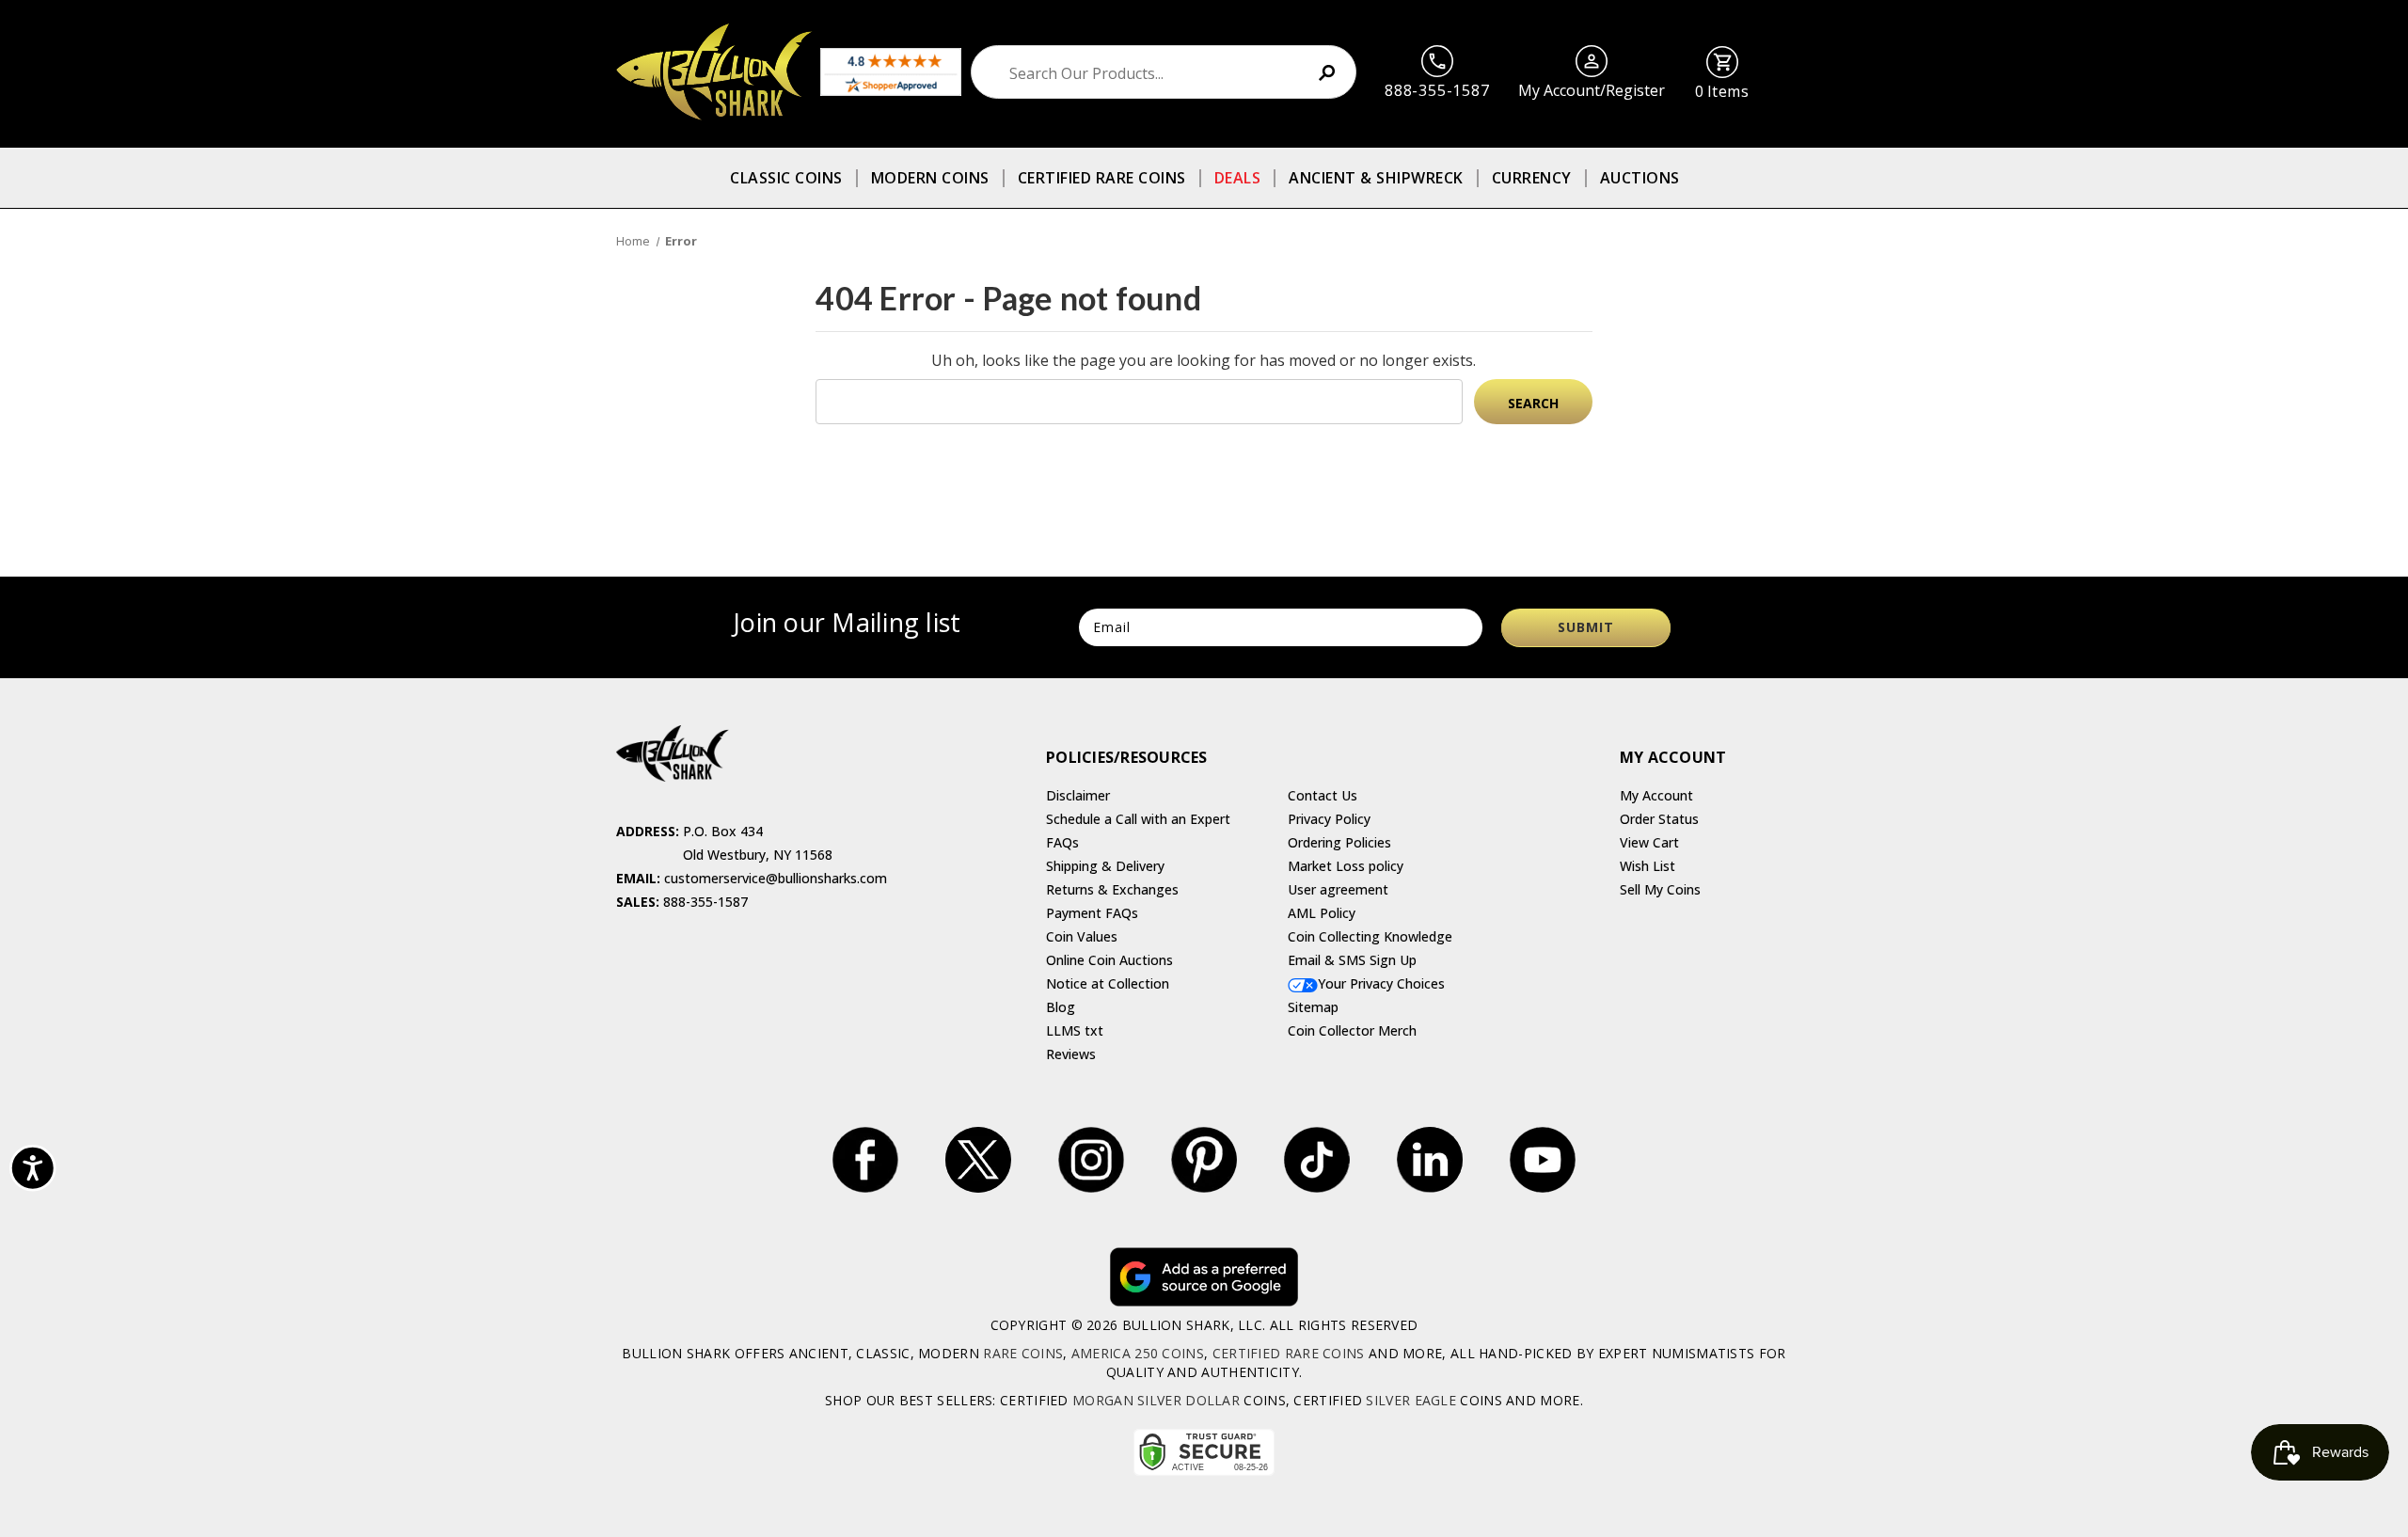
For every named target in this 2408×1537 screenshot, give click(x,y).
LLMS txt (1075, 1030)
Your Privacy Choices (1381, 983)
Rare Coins (1023, 1353)
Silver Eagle (1411, 1400)
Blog (1061, 1007)
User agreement (1338, 889)
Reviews (1071, 1054)
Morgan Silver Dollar (1156, 1400)
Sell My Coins (1660, 889)
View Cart (1649, 842)
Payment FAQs (1092, 913)
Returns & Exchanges (1112, 889)
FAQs (1062, 842)
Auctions (1640, 178)
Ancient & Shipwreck (1376, 178)
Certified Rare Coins (1102, 178)
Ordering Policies (1339, 842)
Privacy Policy (1329, 819)
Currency (1532, 178)
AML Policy (1322, 913)
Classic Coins (786, 178)
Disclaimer (1078, 795)
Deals (1238, 178)
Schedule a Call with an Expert (1138, 819)
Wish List (1648, 866)
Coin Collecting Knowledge (1370, 936)
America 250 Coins (1138, 1353)
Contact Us (1323, 795)
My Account (1656, 795)
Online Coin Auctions (1109, 960)
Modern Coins (930, 178)
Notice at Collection (1108, 983)
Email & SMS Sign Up (1352, 960)
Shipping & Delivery (1105, 866)
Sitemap (1313, 1007)
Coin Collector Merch (1352, 1030)
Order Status (1659, 819)
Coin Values (1082, 936)
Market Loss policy (1346, 866)
